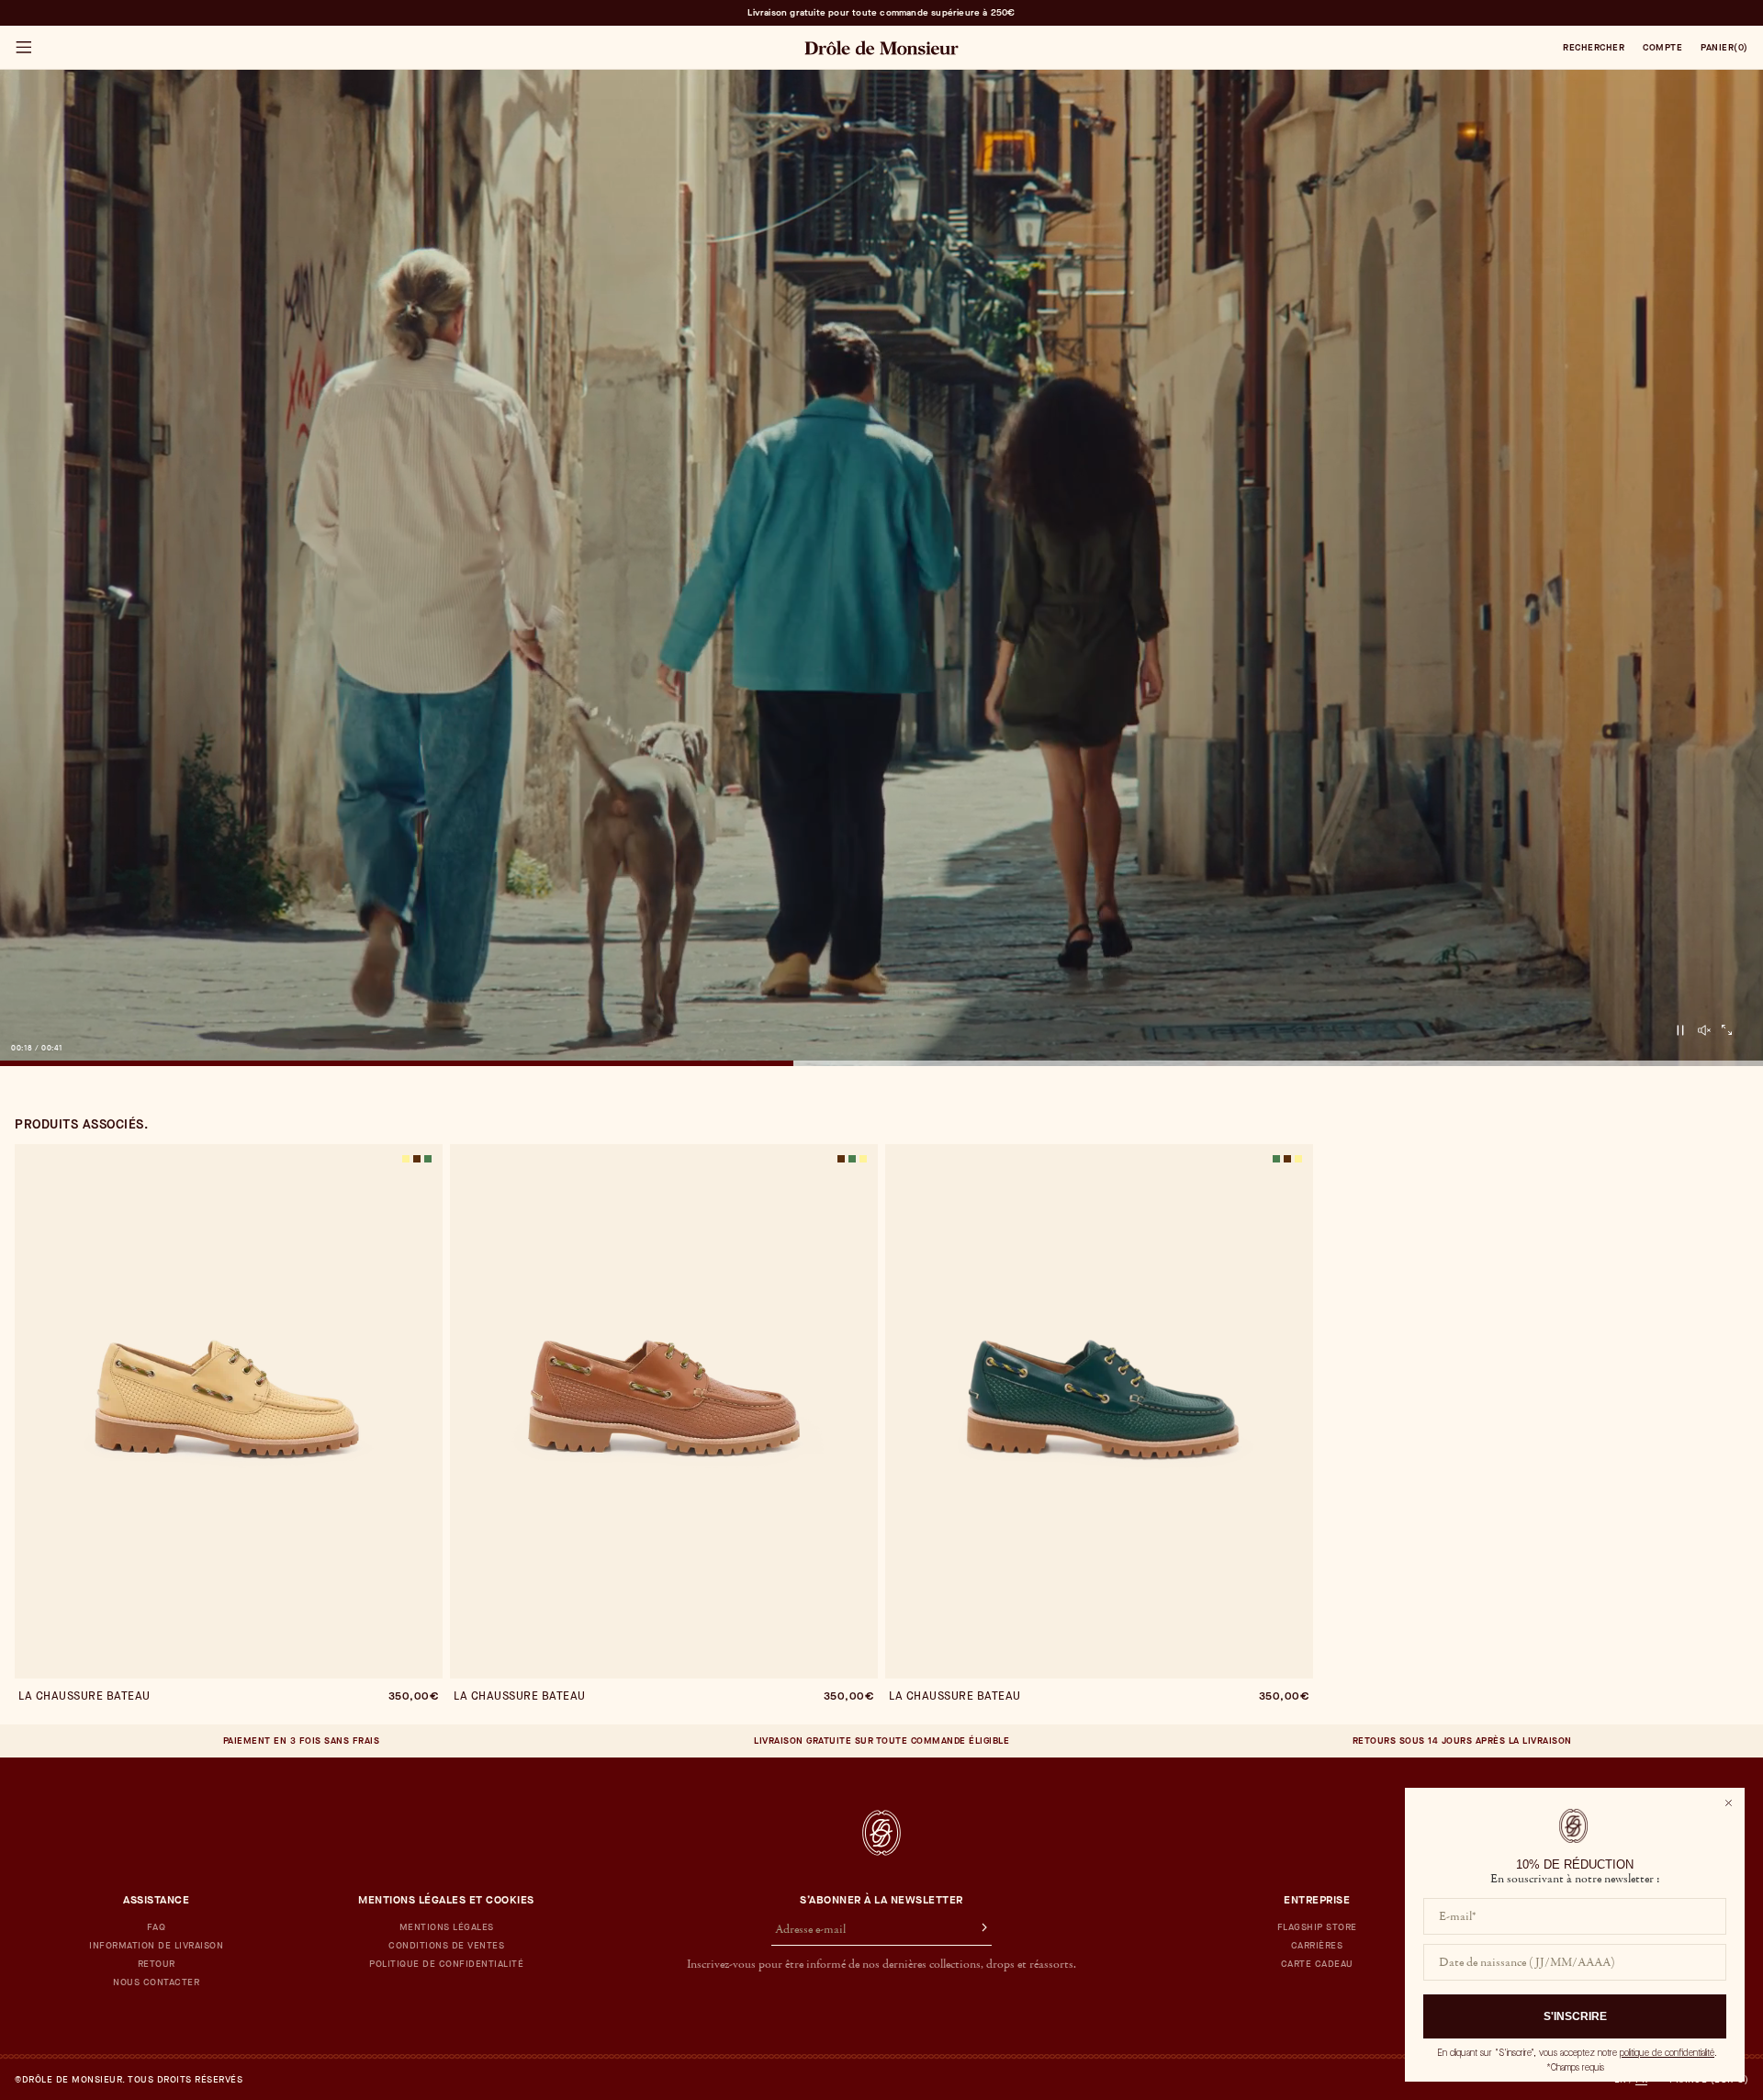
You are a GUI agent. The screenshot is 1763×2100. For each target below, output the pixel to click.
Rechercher (1594, 48)
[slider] (881, 1063)
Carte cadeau (1317, 1964)
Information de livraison (156, 1946)
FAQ (157, 1927)
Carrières (1317, 1946)
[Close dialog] (1729, 1803)
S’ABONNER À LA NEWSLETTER (881, 1900)
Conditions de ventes (446, 1946)
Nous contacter (156, 1982)
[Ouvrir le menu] (23, 48)
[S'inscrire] (976, 1930)
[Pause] (1680, 1030)
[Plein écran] (1727, 1030)
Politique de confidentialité (446, 1964)
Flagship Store (1317, 1927)
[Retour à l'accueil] (881, 1833)
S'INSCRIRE (1575, 2016)
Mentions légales (447, 1927)
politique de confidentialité (1667, 2053)
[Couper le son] (1704, 1030)
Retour (157, 1964)
